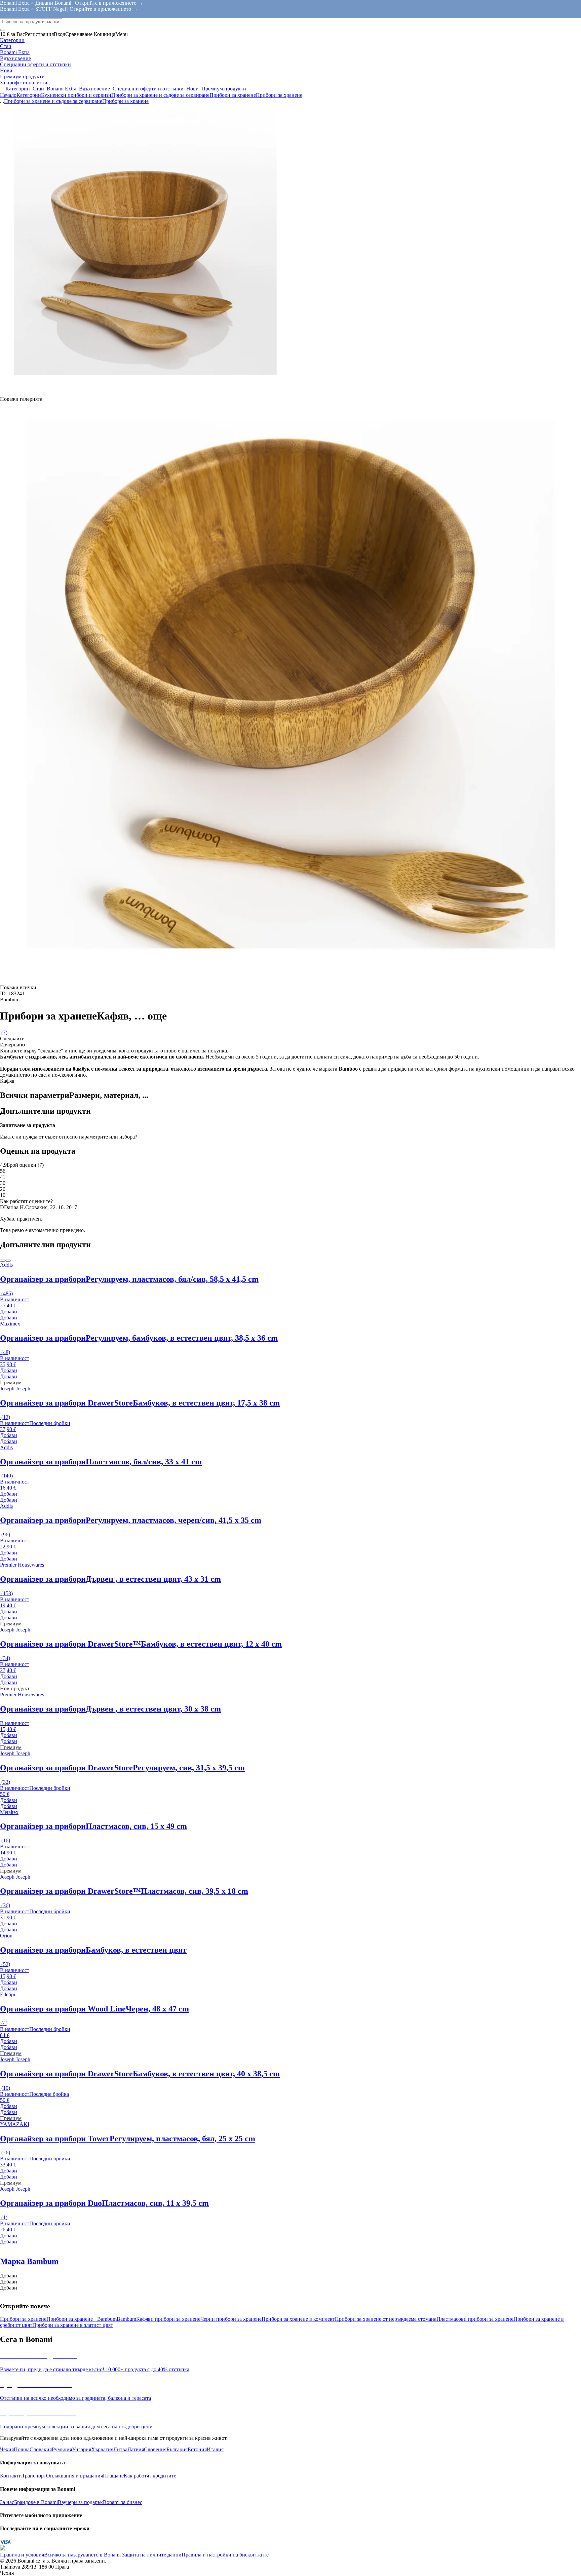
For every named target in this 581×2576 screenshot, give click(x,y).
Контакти (11, 2476)
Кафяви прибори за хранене (168, 2319)
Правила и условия (22, 2555)
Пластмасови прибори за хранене (475, 2319)
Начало (8, 95)
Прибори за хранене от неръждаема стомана (386, 2319)
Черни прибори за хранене (231, 2319)
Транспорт (34, 2476)
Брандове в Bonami (36, 2502)
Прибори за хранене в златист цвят (73, 2325)
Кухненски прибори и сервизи (76, 95)
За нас (7, 2502)
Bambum (126, 2319)
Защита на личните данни (151, 2555)
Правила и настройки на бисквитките (225, 2555)
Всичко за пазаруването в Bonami (82, 2555)
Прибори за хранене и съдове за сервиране (160, 95)
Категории (29, 95)
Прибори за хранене (279, 95)
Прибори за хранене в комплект (298, 2319)
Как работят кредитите (150, 2476)
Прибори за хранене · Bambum (82, 2319)
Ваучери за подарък (80, 2502)
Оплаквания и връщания (74, 2476)
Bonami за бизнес (123, 2502)
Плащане (113, 2476)
